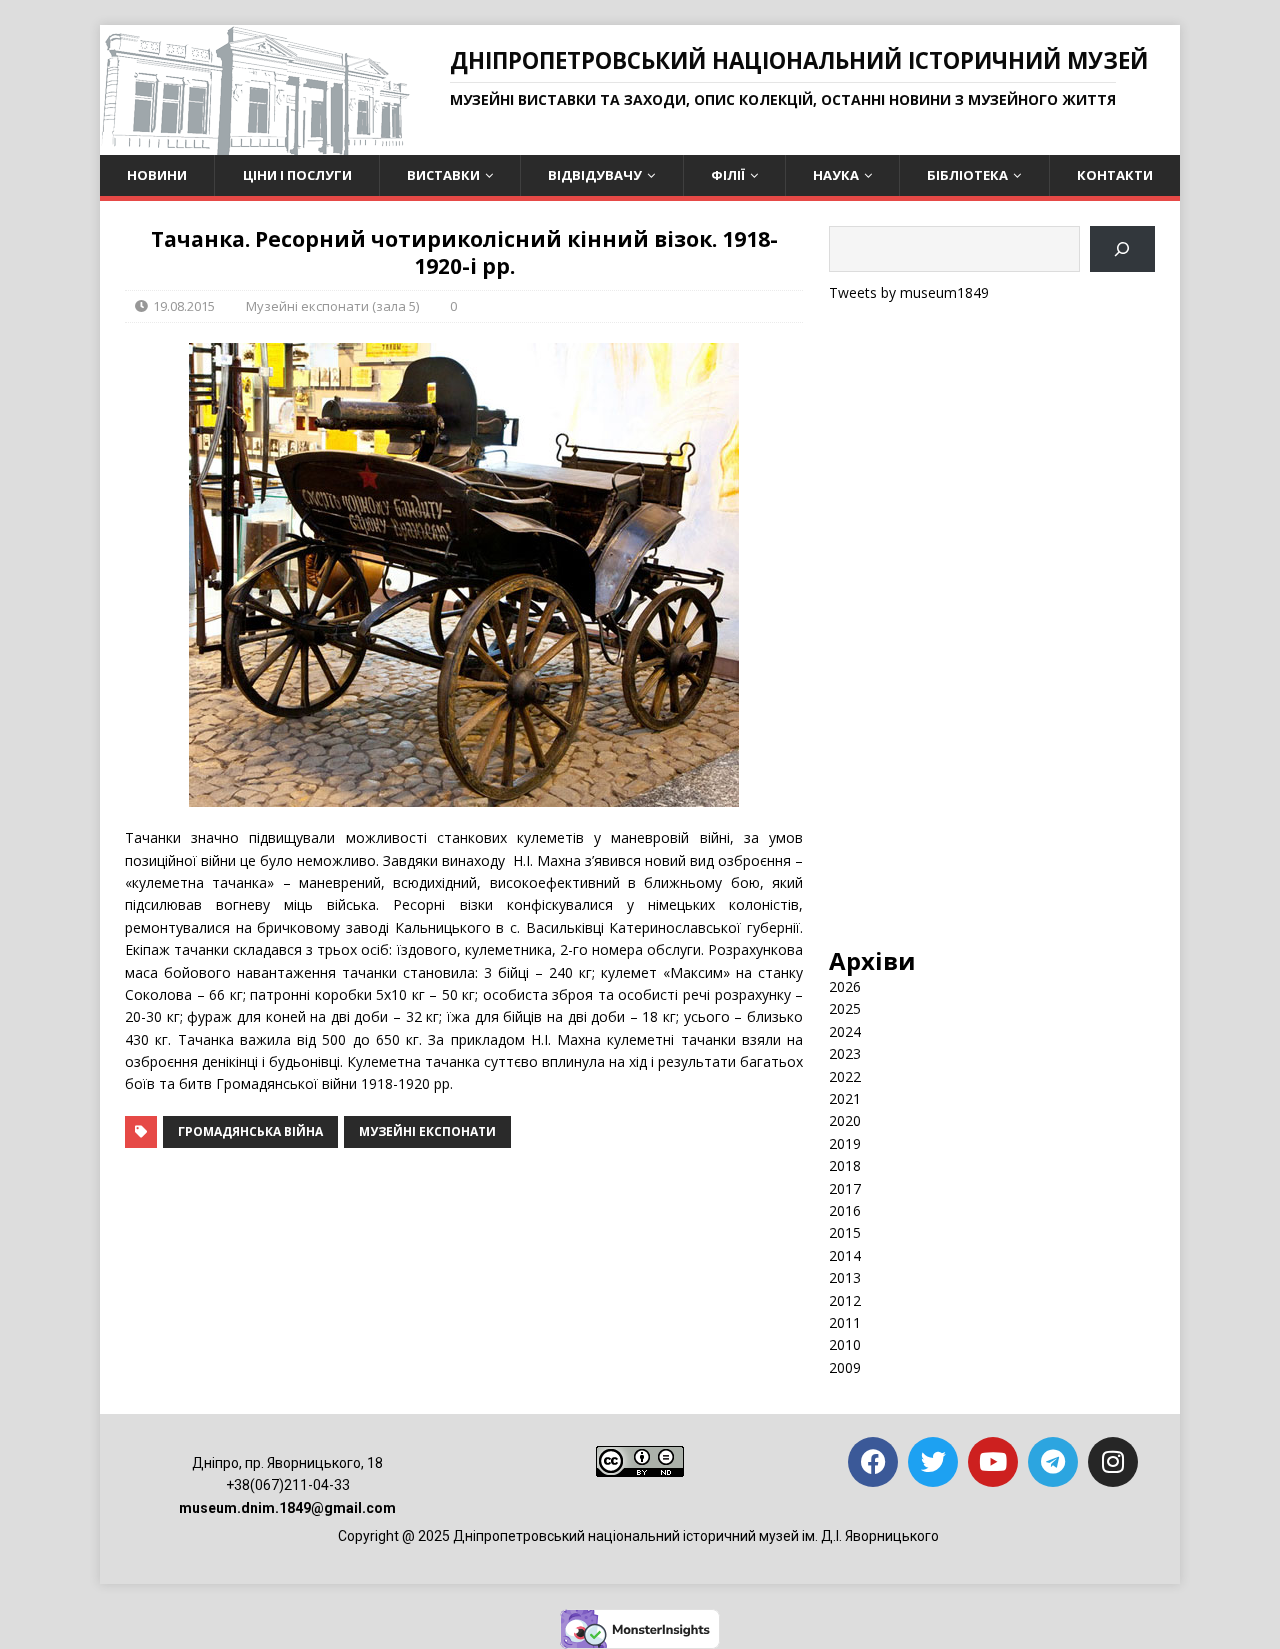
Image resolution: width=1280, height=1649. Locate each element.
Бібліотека (967, 175)
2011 (845, 1322)
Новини (157, 175)
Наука (836, 175)
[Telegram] (1053, 1462)
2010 (845, 1344)
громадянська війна (250, 1131)
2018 (845, 1165)
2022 (845, 1076)
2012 (845, 1300)
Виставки (443, 175)
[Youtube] (993, 1462)
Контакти (1115, 175)
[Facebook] (873, 1462)
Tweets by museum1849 (909, 292)
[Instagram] (1113, 1462)
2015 (845, 1232)
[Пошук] (1122, 249)
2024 (845, 1031)
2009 (845, 1367)
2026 (845, 986)
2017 (845, 1188)
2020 (845, 1120)
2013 (845, 1277)
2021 (845, 1098)
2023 (845, 1053)
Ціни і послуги (297, 175)
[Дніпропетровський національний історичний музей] (255, 143)
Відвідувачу (595, 175)
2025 (845, 1008)
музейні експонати (427, 1131)
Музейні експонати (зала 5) (332, 306)
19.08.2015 (184, 306)
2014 (845, 1255)
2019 (845, 1143)
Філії (728, 175)
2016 (845, 1210)
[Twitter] (933, 1462)
